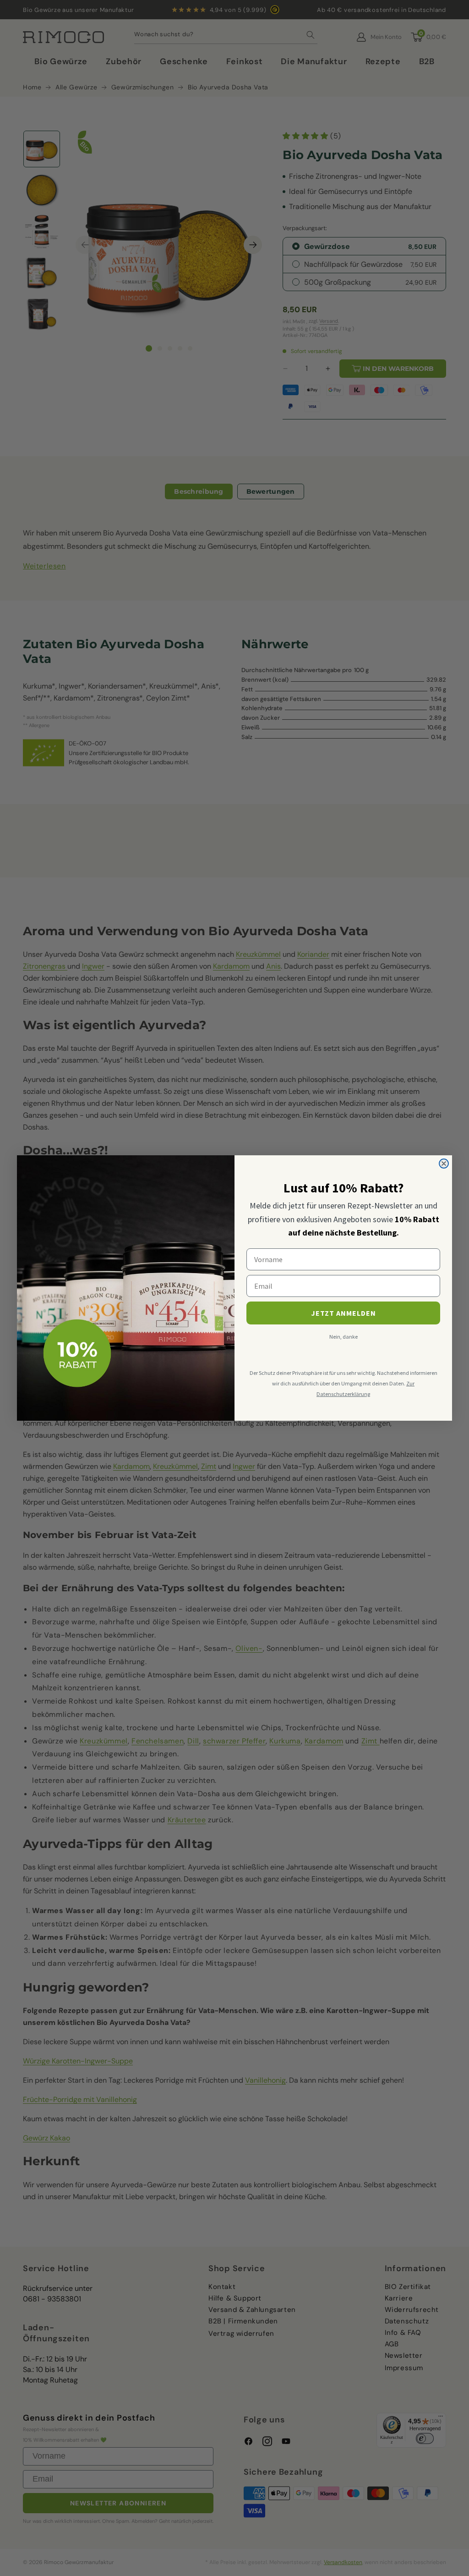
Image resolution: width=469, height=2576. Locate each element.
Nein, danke (344, 1337)
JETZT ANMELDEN (344, 1313)
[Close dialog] (444, 1164)
